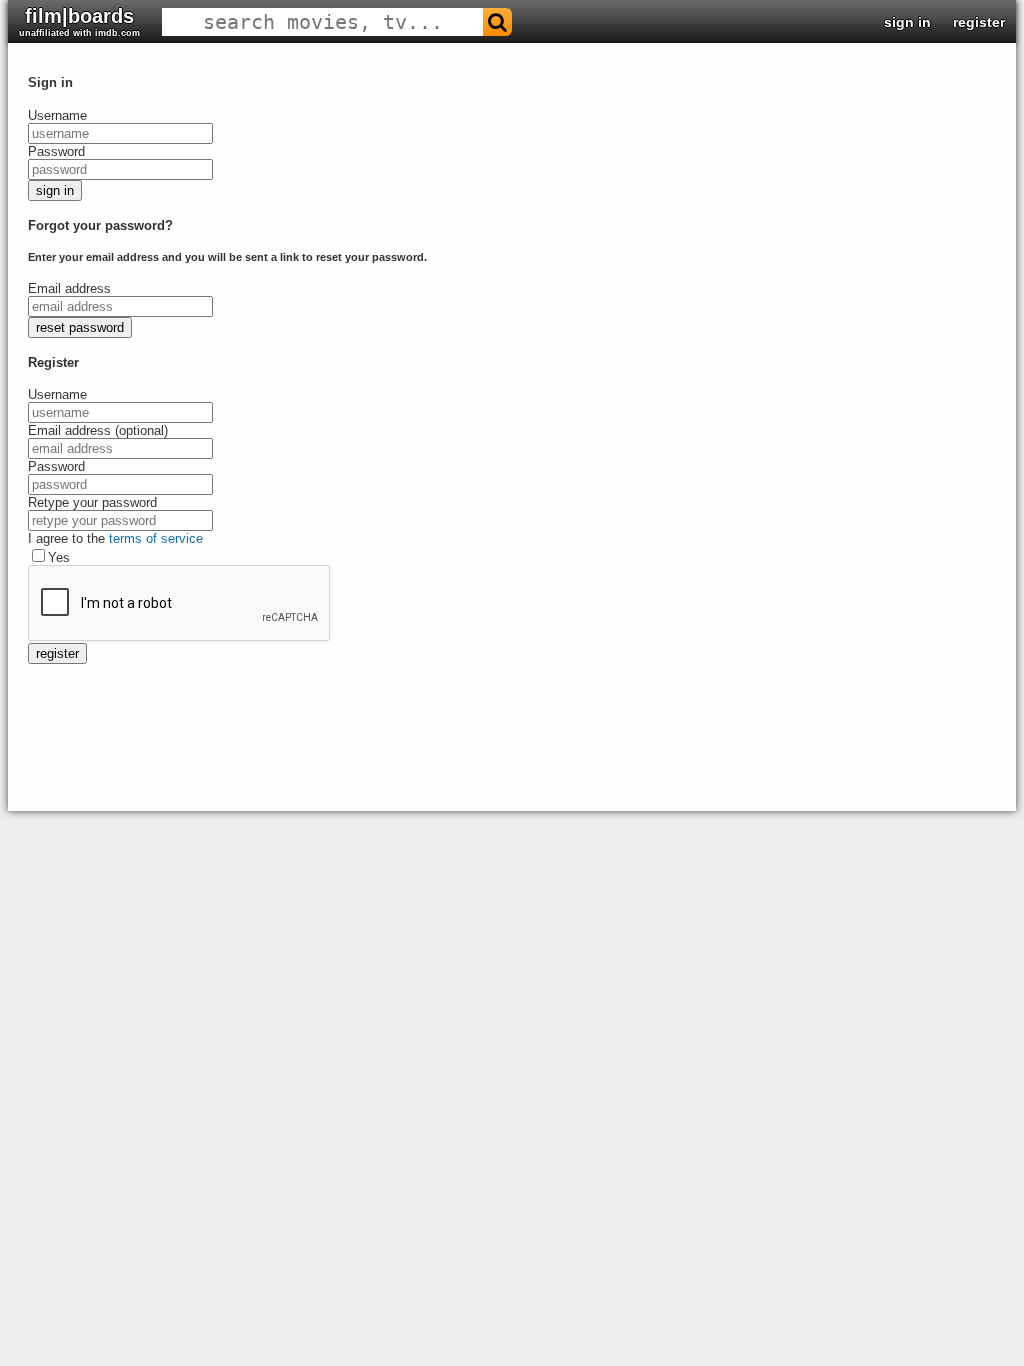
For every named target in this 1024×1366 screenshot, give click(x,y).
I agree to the (115, 538)
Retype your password (92, 502)
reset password (80, 327)
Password (56, 151)
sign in (907, 22)
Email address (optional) (98, 430)
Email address (69, 288)
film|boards (79, 21)
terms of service (156, 538)
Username (57, 115)
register (979, 22)
